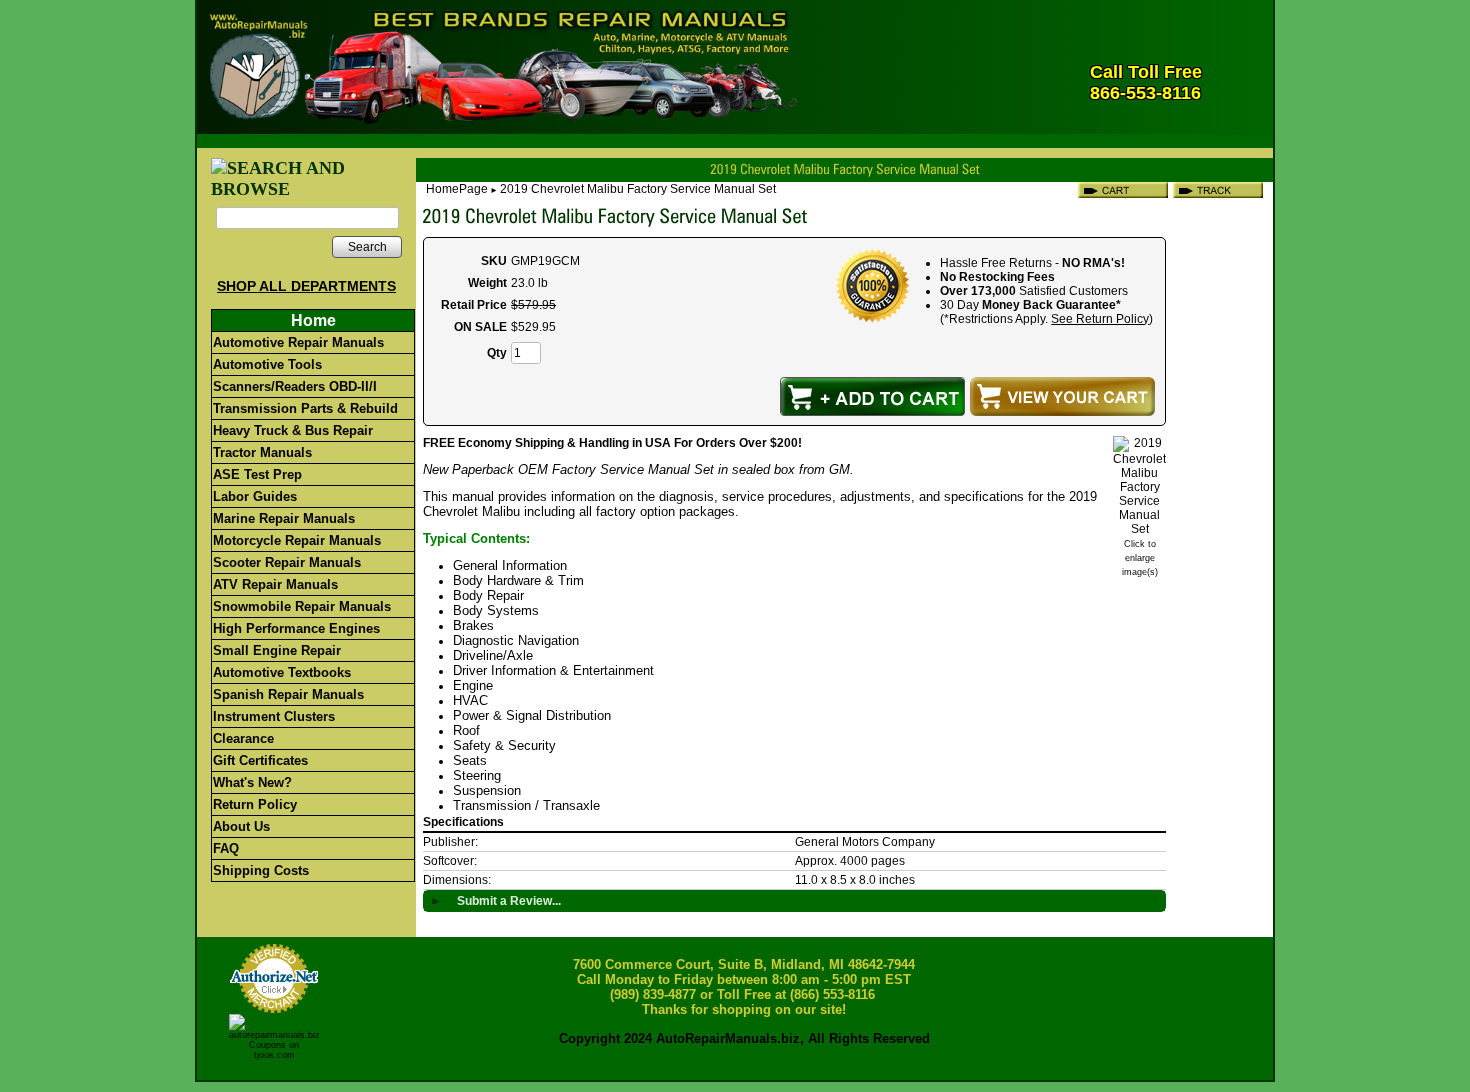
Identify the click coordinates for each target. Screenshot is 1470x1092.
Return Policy (255, 804)
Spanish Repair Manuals (288, 694)
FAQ (226, 848)
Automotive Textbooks (282, 672)
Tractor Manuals (262, 452)
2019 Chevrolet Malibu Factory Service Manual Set (638, 189)
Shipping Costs (261, 870)
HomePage (457, 189)
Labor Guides (255, 496)
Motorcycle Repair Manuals (297, 540)
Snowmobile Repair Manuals (302, 606)
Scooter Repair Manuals (287, 562)
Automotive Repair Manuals (298, 342)
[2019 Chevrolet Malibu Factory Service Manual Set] (1139, 529)
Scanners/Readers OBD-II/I (295, 386)
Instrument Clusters (274, 716)
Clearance (243, 738)
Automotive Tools (267, 364)
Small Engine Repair (277, 650)
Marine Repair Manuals (284, 518)
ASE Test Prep (257, 474)
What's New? (252, 782)
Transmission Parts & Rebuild (305, 408)
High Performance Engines (296, 628)
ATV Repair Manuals (275, 584)
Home (313, 320)
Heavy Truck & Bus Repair (293, 430)
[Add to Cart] (872, 396)
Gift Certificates (260, 760)
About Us (241, 826)
